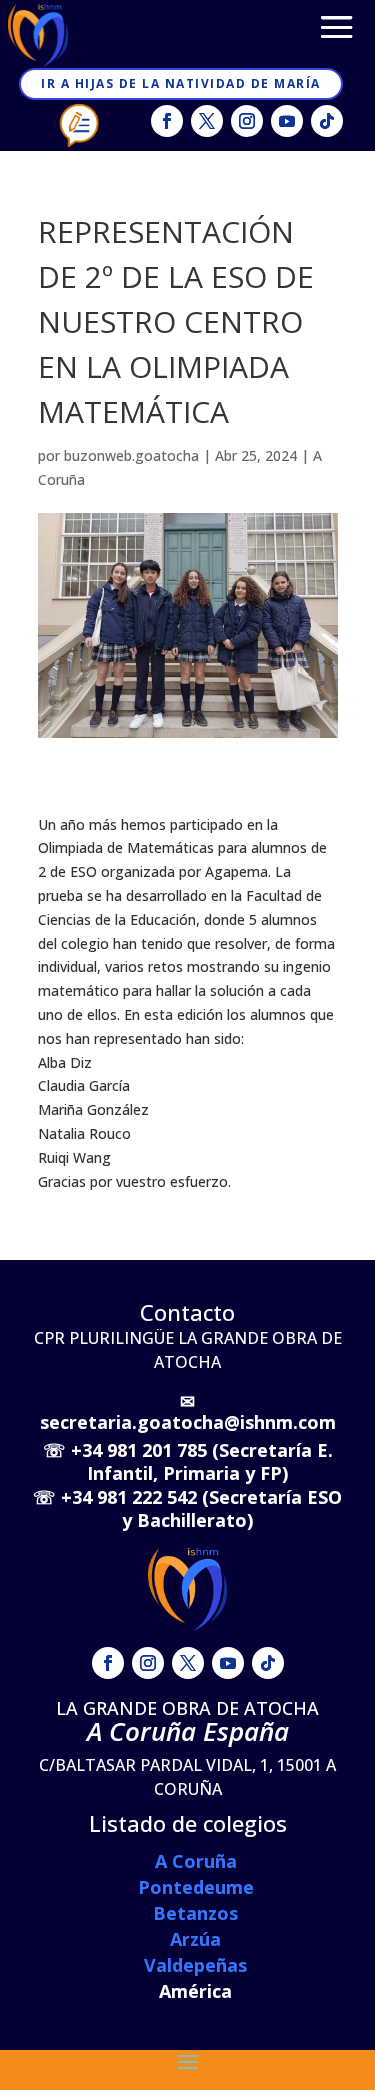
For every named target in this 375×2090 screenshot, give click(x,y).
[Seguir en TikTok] (327, 121)
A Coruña (196, 1861)
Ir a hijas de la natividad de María (181, 83)
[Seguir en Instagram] (247, 121)
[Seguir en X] (207, 121)
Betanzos (195, 1913)
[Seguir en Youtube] (287, 121)
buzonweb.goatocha (131, 455)
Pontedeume (196, 1887)
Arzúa (195, 1939)
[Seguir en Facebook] (167, 121)
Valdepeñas (195, 1965)
